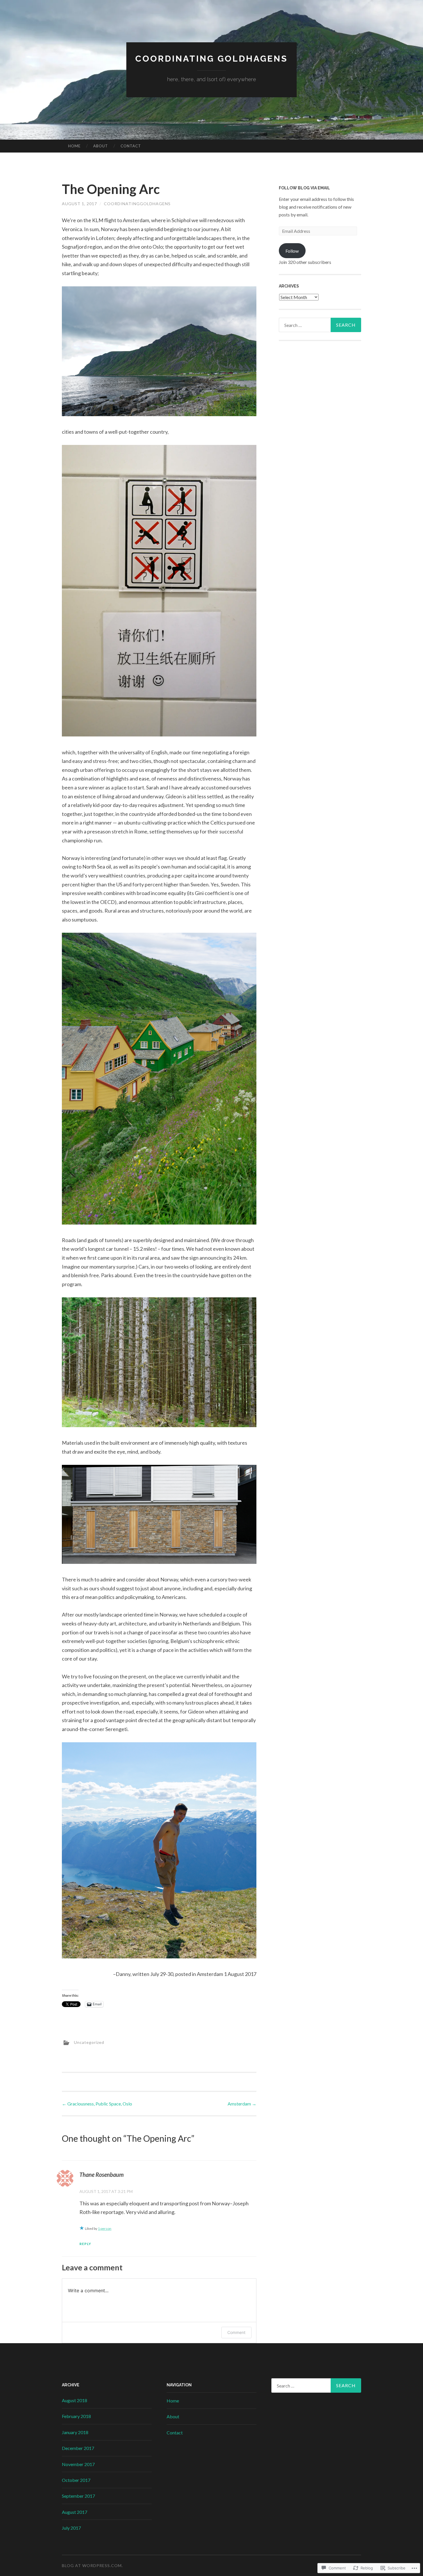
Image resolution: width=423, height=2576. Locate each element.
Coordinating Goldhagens (211, 59)
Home (74, 146)
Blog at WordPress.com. (92, 2565)
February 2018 (76, 2416)
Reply (85, 2244)
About (101, 146)
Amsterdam (242, 2104)
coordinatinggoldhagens (137, 204)
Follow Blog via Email (304, 188)
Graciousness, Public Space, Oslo (97, 2104)
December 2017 (78, 2448)
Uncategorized (89, 2042)
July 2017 (71, 2528)
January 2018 (75, 2432)
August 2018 (75, 2400)
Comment (236, 2332)
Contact (131, 146)
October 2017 (76, 2480)
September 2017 (78, 2496)
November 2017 (78, 2464)
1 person (105, 2228)
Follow (292, 251)
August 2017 (75, 2512)
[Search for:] (320, 325)
